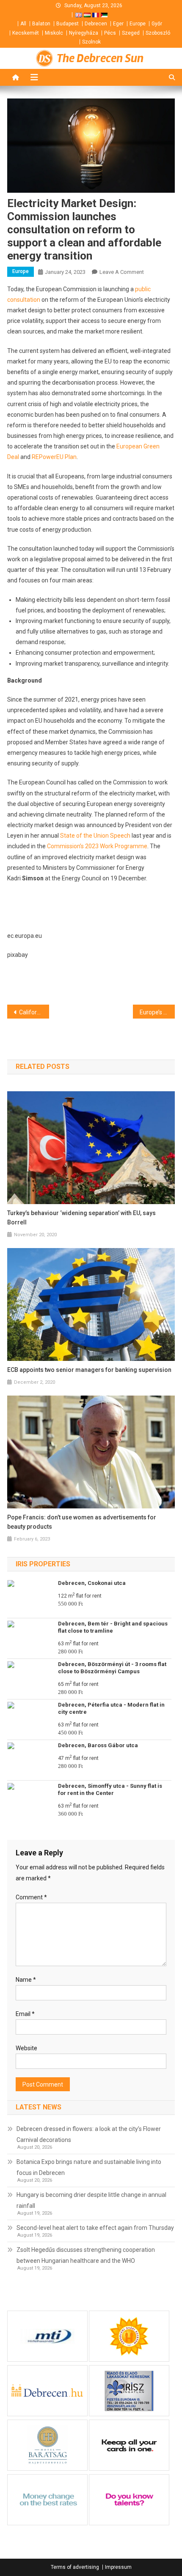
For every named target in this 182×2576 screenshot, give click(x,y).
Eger (118, 24)
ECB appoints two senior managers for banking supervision (89, 1370)
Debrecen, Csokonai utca (92, 1583)
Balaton (41, 24)
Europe (138, 24)
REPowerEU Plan (54, 457)
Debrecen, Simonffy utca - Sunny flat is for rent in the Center (110, 1789)
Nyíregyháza (84, 33)
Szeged (131, 33)
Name (26, 1980)
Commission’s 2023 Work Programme (97, 846)
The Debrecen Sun (100, 58)
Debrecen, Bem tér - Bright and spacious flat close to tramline (113, 1627)
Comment (31, 1897)
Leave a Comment (122, 272)
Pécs (110, 33)
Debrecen (96, 24)
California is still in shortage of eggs (34, 1012)
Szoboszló (158, 33)
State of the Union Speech (95, 836)
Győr (157, 24)
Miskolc (54, 33)
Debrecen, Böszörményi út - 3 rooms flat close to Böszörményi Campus (112, 1668)
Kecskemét (26, 33)
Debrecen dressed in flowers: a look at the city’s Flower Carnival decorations (89, 2134)
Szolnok (91, 42)
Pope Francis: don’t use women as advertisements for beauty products (82, 1522)
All (23, 24)
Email (25, 2014)
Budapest (68, 24)
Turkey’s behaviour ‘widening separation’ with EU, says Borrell (81, 1218)
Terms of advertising (75, 2567)
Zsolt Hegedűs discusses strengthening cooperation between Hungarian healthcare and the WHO (86, 2255)
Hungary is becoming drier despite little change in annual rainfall (91, 2200)
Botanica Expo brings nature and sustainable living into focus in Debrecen (89, 2167)
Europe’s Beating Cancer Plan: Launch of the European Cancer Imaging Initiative (157, 1012)
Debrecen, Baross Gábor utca (98, 1745)
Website (26, 2048)
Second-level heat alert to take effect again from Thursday (95, 2228)
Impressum (118, 2567)
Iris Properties (43, 1564)
